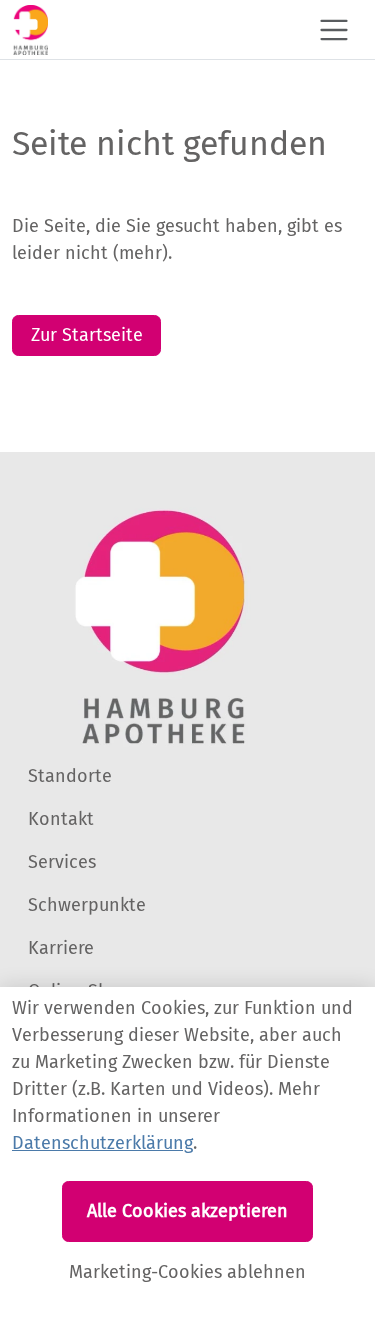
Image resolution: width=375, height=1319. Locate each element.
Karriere (61, 948)
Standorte (70, 776)
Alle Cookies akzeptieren (187, 1211)
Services (62, 862)
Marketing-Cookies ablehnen (187, 1272)
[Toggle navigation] (334, 30)
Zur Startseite (87, 335)
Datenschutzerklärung (102, 1143)
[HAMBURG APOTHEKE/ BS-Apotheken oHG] (30, 29)
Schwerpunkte (87, 905)
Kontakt (61, 819)
